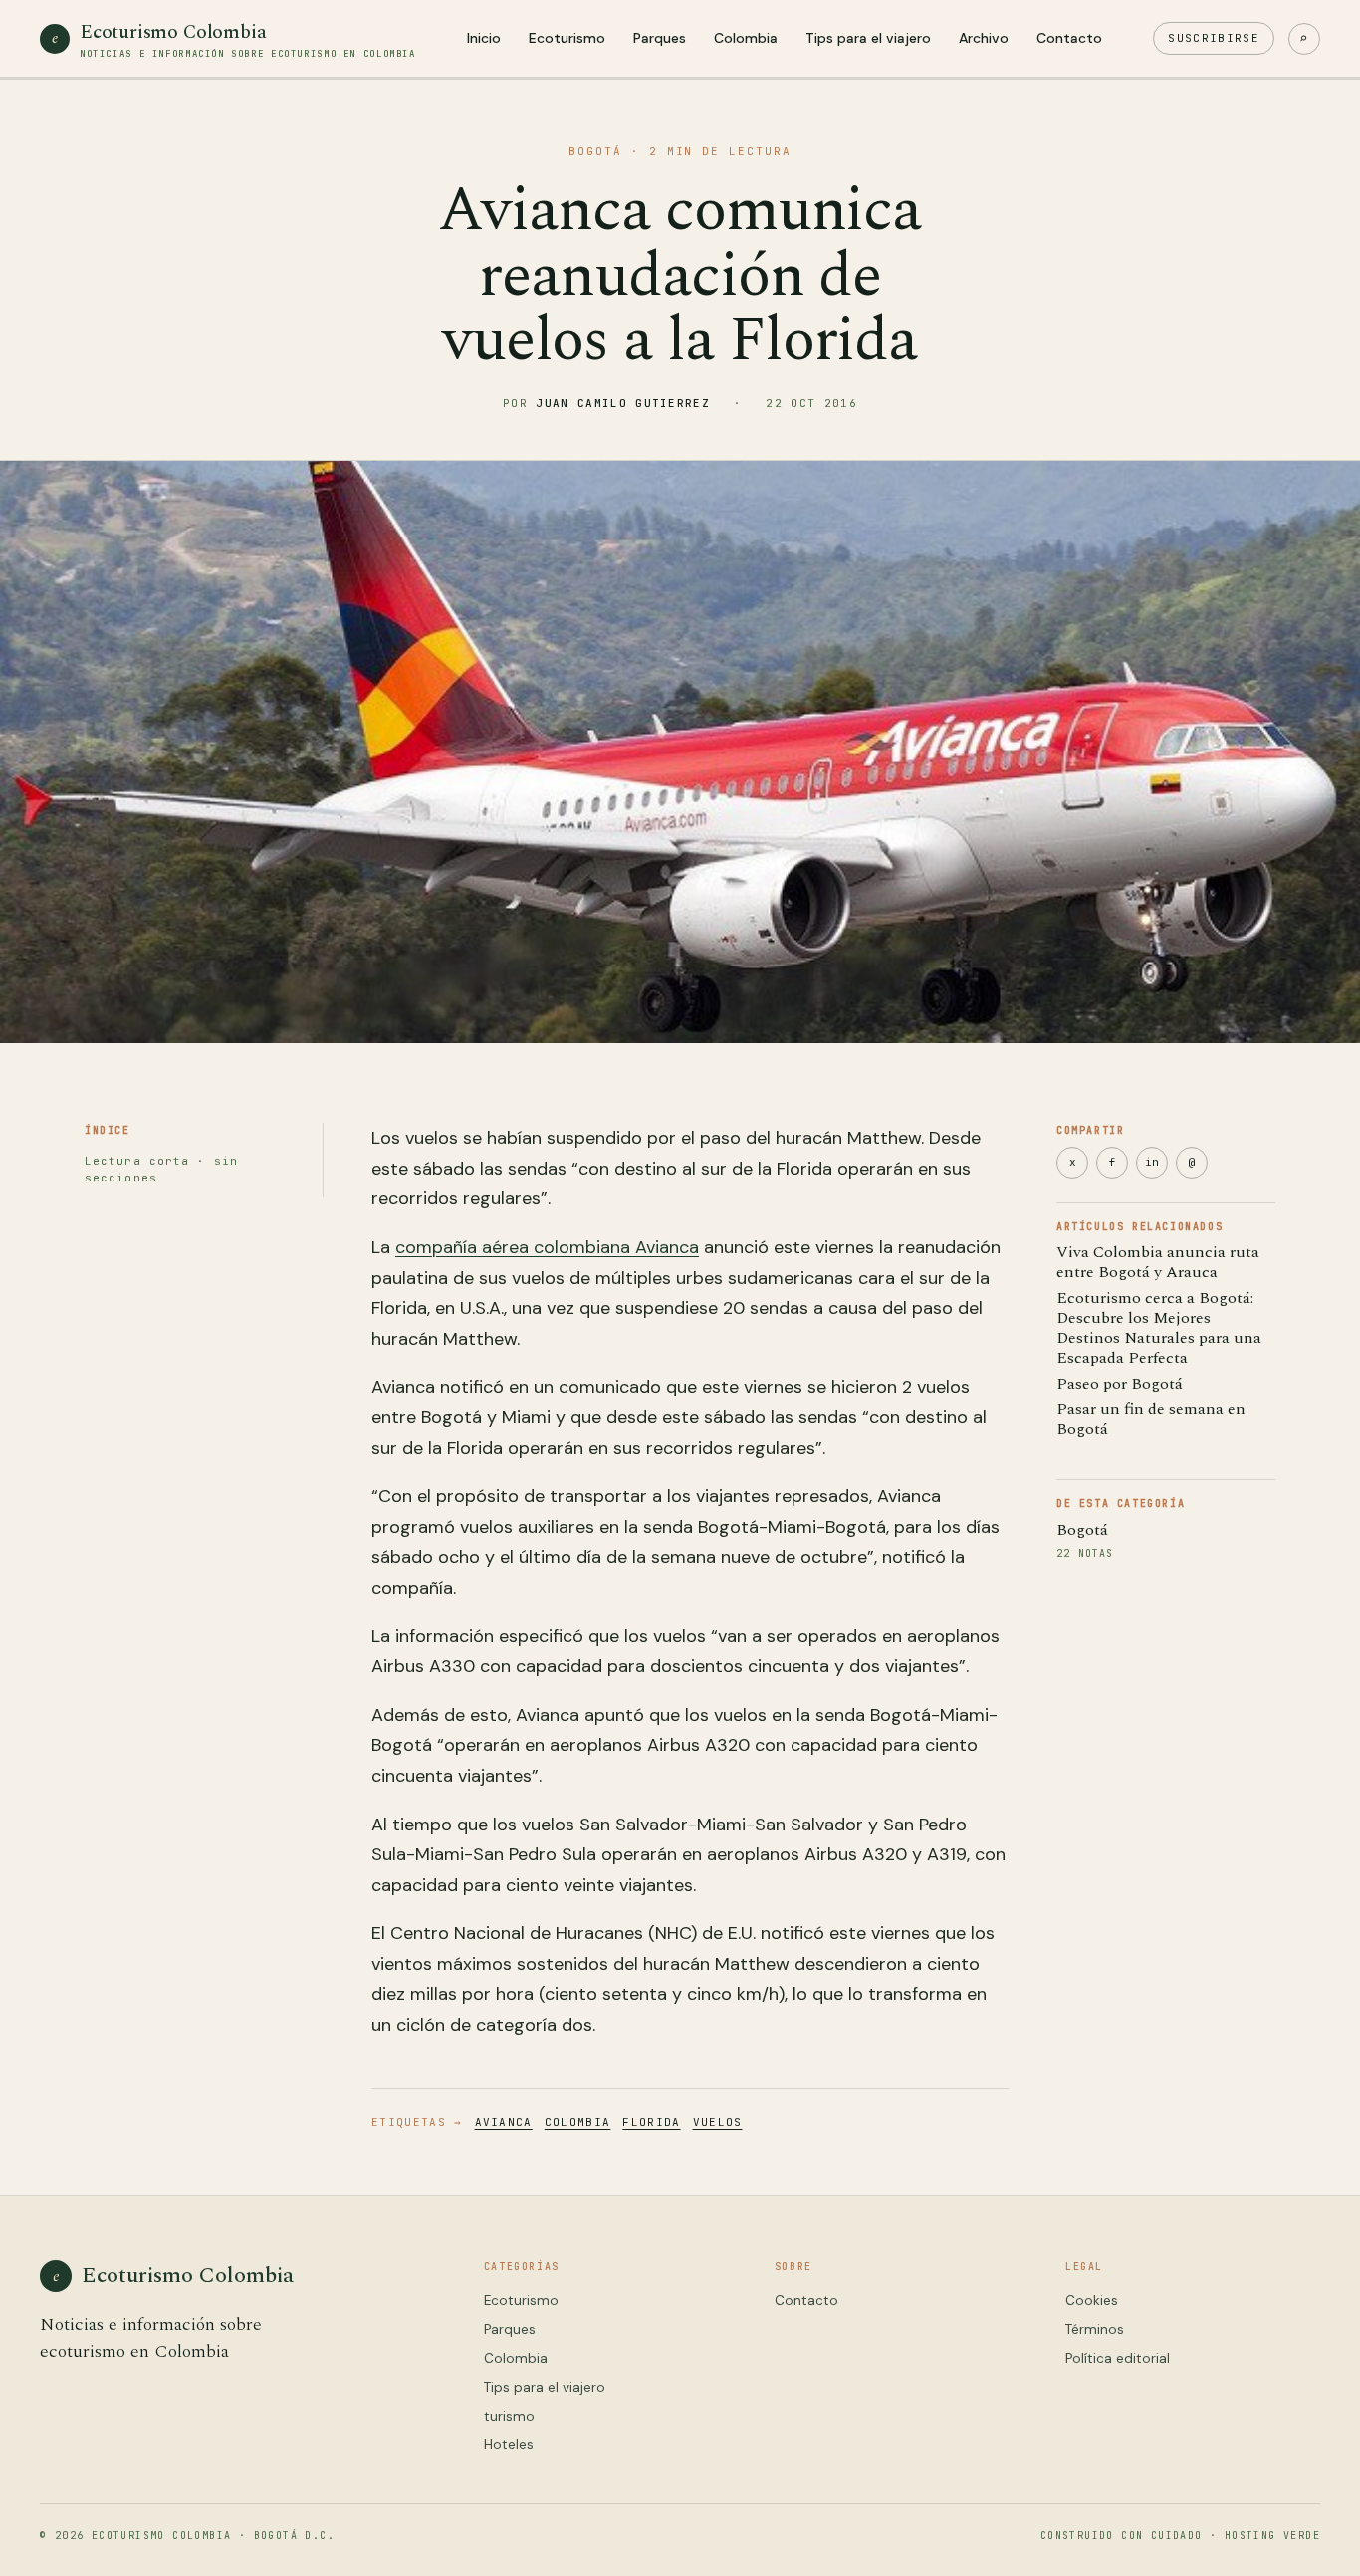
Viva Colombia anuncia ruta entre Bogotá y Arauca (1158, 1262)
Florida (651, 2122)
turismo (509, 2416)
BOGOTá (595, 151)
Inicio (484, 38)
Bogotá (1082, 1530)
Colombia (746, 38)
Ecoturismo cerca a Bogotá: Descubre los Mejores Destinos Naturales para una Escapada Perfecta (1159, 1328)
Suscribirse (1214, 38)
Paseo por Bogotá (1120, 1384)
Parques (660, 38)
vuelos (718, 2122)
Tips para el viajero (868, 38)
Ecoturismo (567, 38)
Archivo (984, 38)
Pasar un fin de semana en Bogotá (1151, 1419)
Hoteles (509, 2444)
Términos (1095, 2330)
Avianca (504, 2122)
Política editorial (1118, 2359)
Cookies (1092, 2301)
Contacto (1069, 38)
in (1152, 1162)
